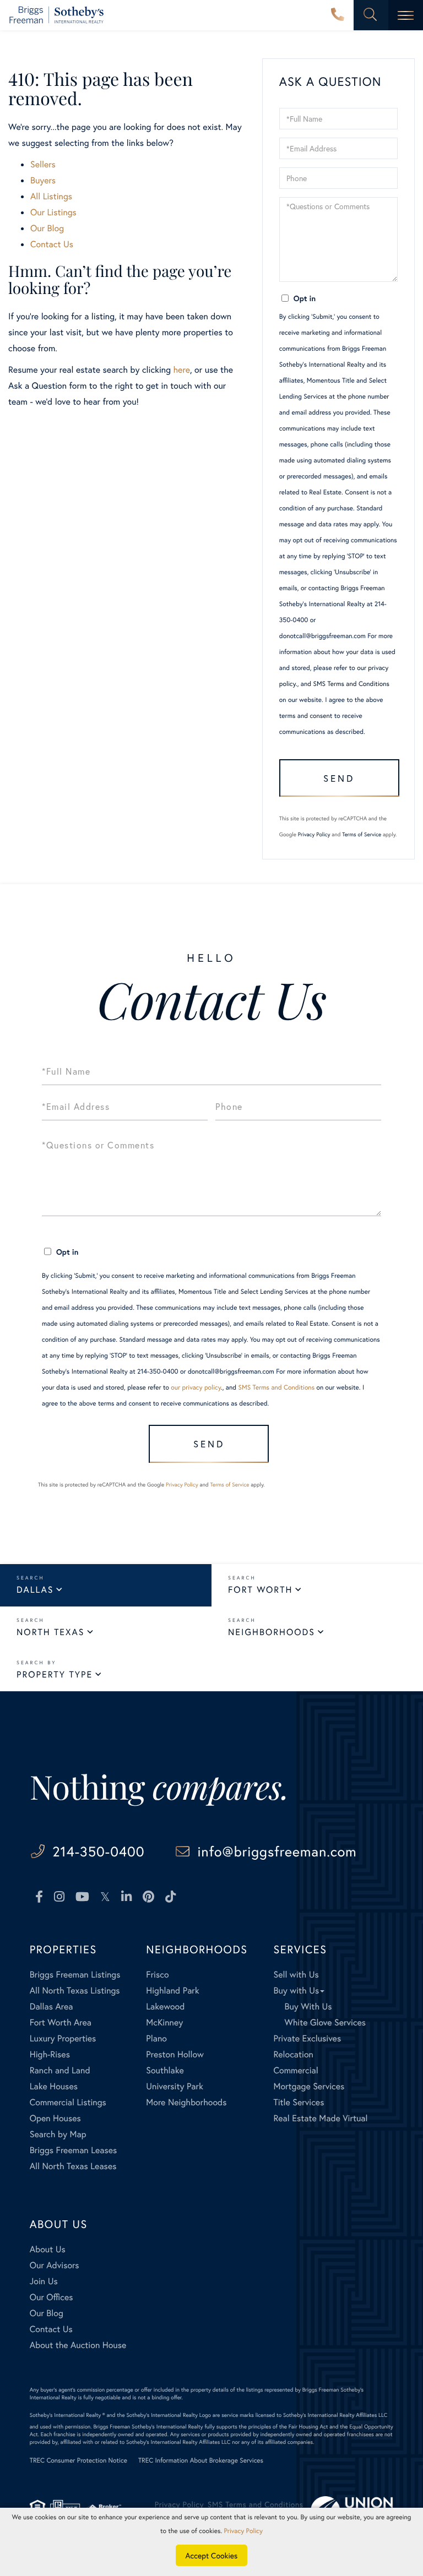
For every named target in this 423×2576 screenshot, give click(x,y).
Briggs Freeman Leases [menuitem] (74, 2150)
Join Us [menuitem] (44, 2281)
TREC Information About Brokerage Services (201, 2461)
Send (339, 778)
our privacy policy (196, 1388)
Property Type (55, 1674)
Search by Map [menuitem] (58, 2134)
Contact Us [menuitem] (51, 2329)
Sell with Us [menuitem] (296, 1975)
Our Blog (47, 228)
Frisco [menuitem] (157, 1975)
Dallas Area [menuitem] (51, 2006)
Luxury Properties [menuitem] (63, 2038)
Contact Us (52, 244)
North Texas (50, 1632)
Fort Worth (260, 1590)
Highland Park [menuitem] (172, 1990)
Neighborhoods (272, 1632)
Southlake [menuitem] (165, 2070)
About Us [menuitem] (48, 2249)
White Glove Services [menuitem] (325, 2022)
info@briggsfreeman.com (277, 1851)
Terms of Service (362, 834)
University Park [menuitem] (175, 2086)
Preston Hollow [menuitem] (175, 2054)
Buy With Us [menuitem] (308, 2006)
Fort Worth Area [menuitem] (61, 2022)
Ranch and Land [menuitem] (60, 2070)
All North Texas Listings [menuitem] (75, 1990)
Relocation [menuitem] (293, 2054)
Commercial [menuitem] (295, 2070)
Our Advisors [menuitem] (55, 2265)
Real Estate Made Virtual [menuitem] (320, 2118)
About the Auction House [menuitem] (78, 2345)
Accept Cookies (212, 2555)
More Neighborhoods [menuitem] (186, 2102)
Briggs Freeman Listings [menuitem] (75, 1975)
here (181, 370)
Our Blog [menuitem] (47, 2313)
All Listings (51, 196)
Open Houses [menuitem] (55, 2118)
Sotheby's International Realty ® (67, 2415)
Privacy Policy (314, 834)
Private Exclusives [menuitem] (307, 2038)
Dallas (35, 1590)
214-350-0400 (338, 15)
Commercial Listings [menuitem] (68, 2102)
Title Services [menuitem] (299, 2102)
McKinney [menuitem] (164, 2022)
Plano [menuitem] (156, 2038)
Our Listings (53, 212)
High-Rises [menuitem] (50, 2054)
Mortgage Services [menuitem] (309, 2086)
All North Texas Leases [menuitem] (73, 2166)
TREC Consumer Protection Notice (78, 2461)
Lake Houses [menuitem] (54, 2086)
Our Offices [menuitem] (51, 2297)
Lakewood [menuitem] (165, 2006)
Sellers (43, 164)
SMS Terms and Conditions (351, 684)
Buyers (43, 180)
